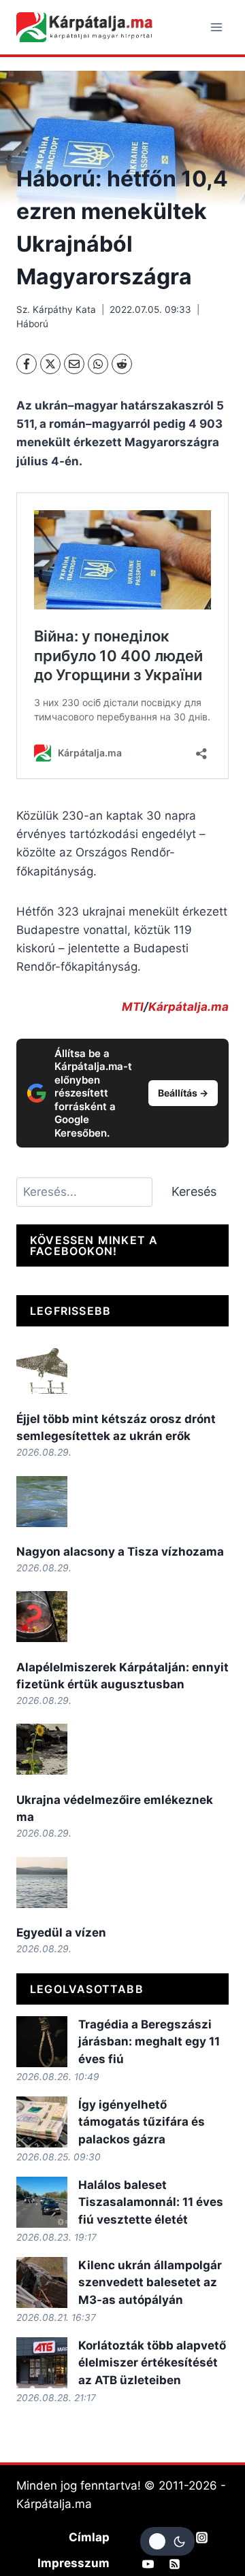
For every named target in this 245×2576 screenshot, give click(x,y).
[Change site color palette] (167, 2541)
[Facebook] (27, 364)
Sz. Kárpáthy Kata (56, 310)
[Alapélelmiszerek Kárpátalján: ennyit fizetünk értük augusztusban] (42, 1617)
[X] (50, 364)
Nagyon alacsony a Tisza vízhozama (120, 1552)
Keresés (194, 1191)
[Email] (74, 364)
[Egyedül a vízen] (42, 1883)
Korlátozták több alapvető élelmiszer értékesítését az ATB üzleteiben (152, 2363)
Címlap (89, 2537)
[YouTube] (148, 2564)
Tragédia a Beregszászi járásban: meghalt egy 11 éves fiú (149, 2042)
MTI (133, 1007)
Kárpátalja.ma (189, 1007)
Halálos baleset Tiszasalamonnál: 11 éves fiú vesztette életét (151, 2202)
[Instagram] (201, 2537)
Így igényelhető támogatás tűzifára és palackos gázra (142, 2122)
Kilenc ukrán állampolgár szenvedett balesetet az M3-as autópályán (150, 2282)
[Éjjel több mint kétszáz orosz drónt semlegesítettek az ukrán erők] (42, 1368)
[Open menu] (216, 27)
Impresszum (73, 2563)
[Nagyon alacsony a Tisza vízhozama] (42, 1502)
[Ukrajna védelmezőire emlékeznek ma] (42, 1749)
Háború (32, 324)
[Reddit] (122, 364)
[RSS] (175, 2564)
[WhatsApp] (98, 364)
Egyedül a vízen (61, 1933)
